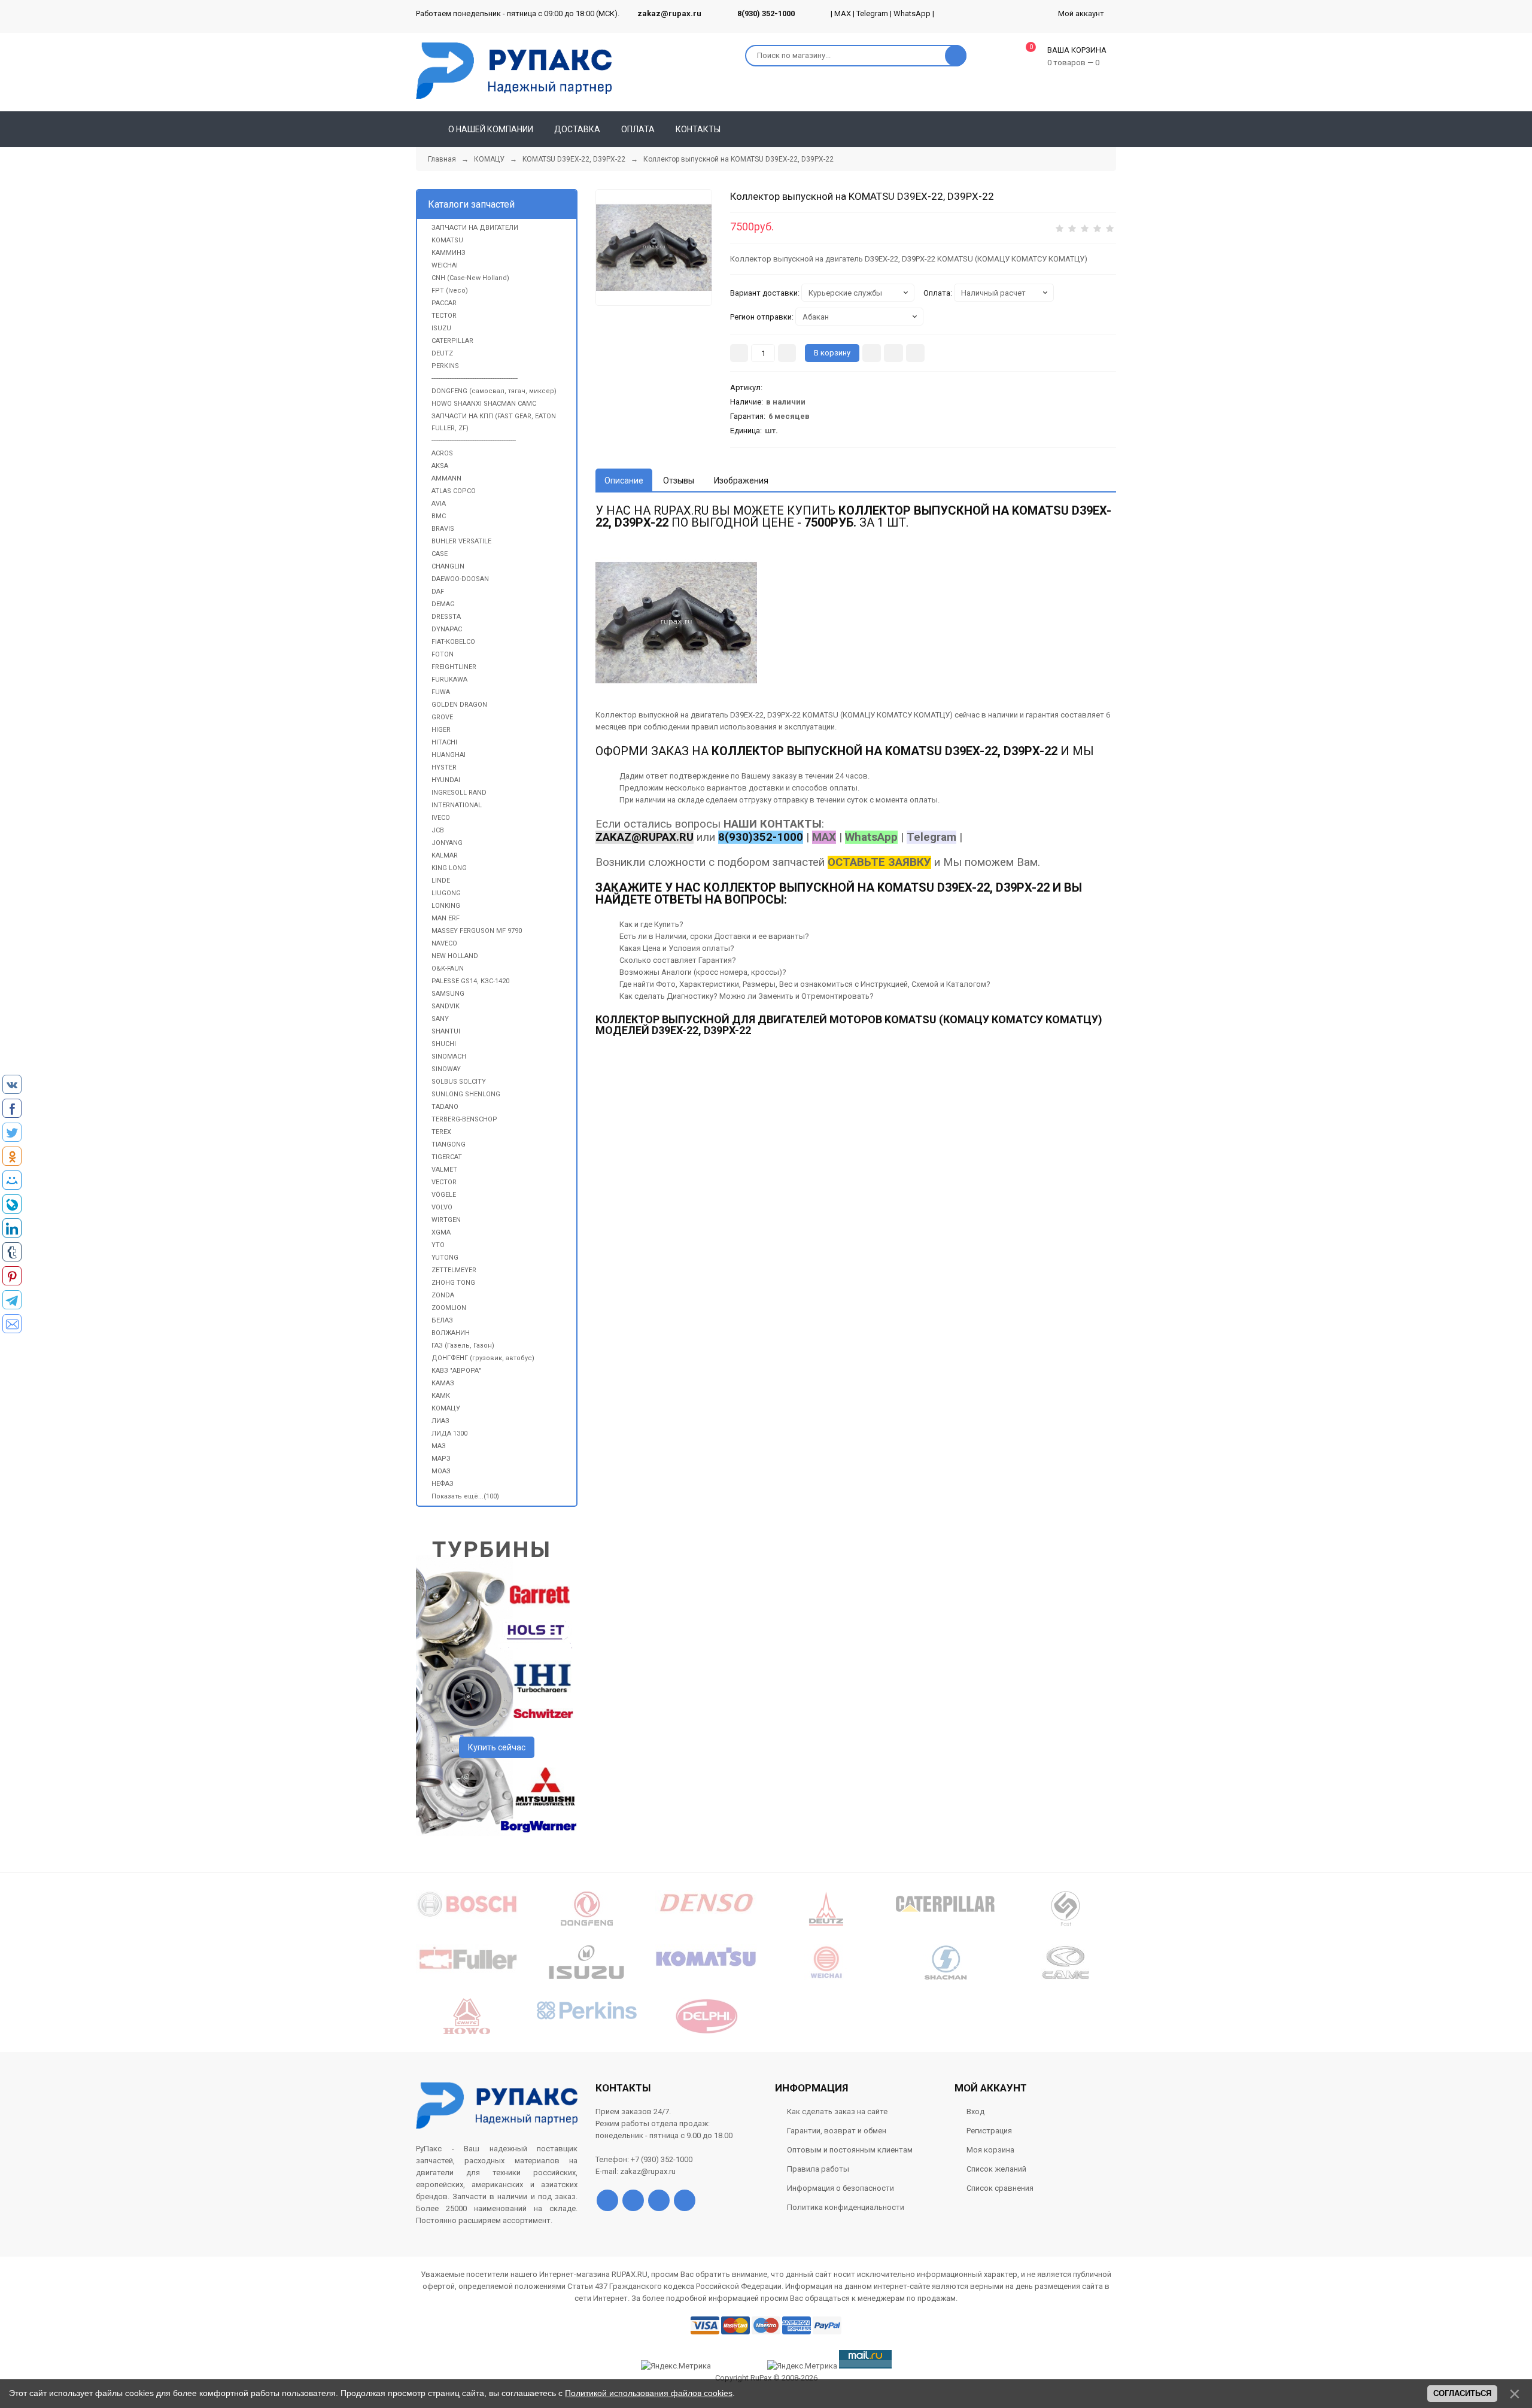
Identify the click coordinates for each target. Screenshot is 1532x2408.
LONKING (446, 906)
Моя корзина (990, 2150)
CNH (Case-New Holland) (470, 278)
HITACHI (444, 742)
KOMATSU (447, 240)
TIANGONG (449, 1144)
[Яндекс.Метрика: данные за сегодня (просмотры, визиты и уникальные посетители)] (802, 2366)
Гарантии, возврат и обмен (837, 2131)
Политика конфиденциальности (846, 2207)
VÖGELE (444, 1195)
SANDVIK (446, 1006)
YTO (438, 1245)
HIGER (441, 730)
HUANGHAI (449, 755)
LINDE (441, 881)
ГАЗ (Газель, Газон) (463, 1346)
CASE (440, 554)
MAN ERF (446, 918)
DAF (438, 592)
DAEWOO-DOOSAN (460, 579)
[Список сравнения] (1111, 129)
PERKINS (445, 366)
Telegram (872, 13)
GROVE (442, 717)
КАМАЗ (443, 1383)
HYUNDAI (446, 780)
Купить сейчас (497, 1747)
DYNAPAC (447, 629)
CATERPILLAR (452, 341)
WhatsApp (912, 13)
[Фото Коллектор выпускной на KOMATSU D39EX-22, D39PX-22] (676, 622)
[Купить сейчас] (872, 353)
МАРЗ (441, 1459)
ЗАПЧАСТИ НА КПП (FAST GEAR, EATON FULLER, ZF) (494, 422)
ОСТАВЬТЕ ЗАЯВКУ (879, 862)
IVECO (441, 818)
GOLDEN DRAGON (459, 705)
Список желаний (996, 2169)
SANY (440, 1019)
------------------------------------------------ (475, 378)
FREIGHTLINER (454, 667)
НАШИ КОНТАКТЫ (773, 824)
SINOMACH (449, 1056)
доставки (766, 788)
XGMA (441, 1232)
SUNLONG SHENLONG (466, 1094)
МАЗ (439, 1446)
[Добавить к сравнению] (915, 353)
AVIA (439, 504)
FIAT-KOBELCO (453, 642)
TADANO (445, 1107)
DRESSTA (446, 617)
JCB (438, 830)
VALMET (444, 1170)
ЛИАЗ (440, 1421)
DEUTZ (442, 353)
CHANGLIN (448, 566)
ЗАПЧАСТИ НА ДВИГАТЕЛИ (475, 228)
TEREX (441, 1132)
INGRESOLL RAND (459, 793)
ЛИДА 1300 (449, 1433)
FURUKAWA (449, 679)
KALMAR (445, 855)
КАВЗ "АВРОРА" (456, 1371)
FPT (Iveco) (450, 291)
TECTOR (444, 316)
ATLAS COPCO (454, 491)
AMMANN (446, 478)
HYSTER (444, 767)
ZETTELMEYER (454, 1270)
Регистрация (989, 2131)
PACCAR (444, 303)
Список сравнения (1000, 2188)
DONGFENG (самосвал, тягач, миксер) (494, 391)
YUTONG (445, 1258)
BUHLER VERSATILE (461, 541)
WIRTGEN (446, 1220)
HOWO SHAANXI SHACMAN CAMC (484, 404)
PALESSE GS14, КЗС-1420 (470, 981)
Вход (975, 2111)
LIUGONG (446, 893)
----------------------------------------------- (474, 441)
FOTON (443, 654)
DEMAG (443, 604)
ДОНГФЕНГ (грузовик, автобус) (483, 1358)
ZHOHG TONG (453, 1283)
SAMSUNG (448, 994)
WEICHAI (445, 265)
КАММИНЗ (449, 253)
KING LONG (449, 868)
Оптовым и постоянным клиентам (850, 2150)
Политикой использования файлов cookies (649, 2393)
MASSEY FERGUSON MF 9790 (477, 931)
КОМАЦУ (446, 1408)
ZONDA (443, 1295)
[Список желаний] (1090, 129)
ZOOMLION (449, 1308)
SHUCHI (444, 1044)
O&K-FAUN (448, 969)
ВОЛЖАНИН (451, 1333)
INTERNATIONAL (457, 805)
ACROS (442, 453)
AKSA (440, 466)
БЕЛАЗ (442, 1320)
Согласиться (1462, 2393)
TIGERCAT (447, 1157)
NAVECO (444, 943)
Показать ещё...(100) (465, 1496)
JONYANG (447, 843)
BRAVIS (443, 529)
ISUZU (441, 328)
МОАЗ (441, 1471)
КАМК (441, 1396)
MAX (843, 13)
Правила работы (818, 2169)
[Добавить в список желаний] (893, 353)
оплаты (843, 788)
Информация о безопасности (841, 2188)
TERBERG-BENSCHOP (464, 1119)
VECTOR (444, 1182)
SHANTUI (446, 1031)
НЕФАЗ (443, 1484)
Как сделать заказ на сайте (837, 2111)
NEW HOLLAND (455, 956)
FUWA (441, 692)
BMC (439, 516)
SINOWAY (446, 1069)
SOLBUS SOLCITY (459, 1082)
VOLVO (442, 1207)
